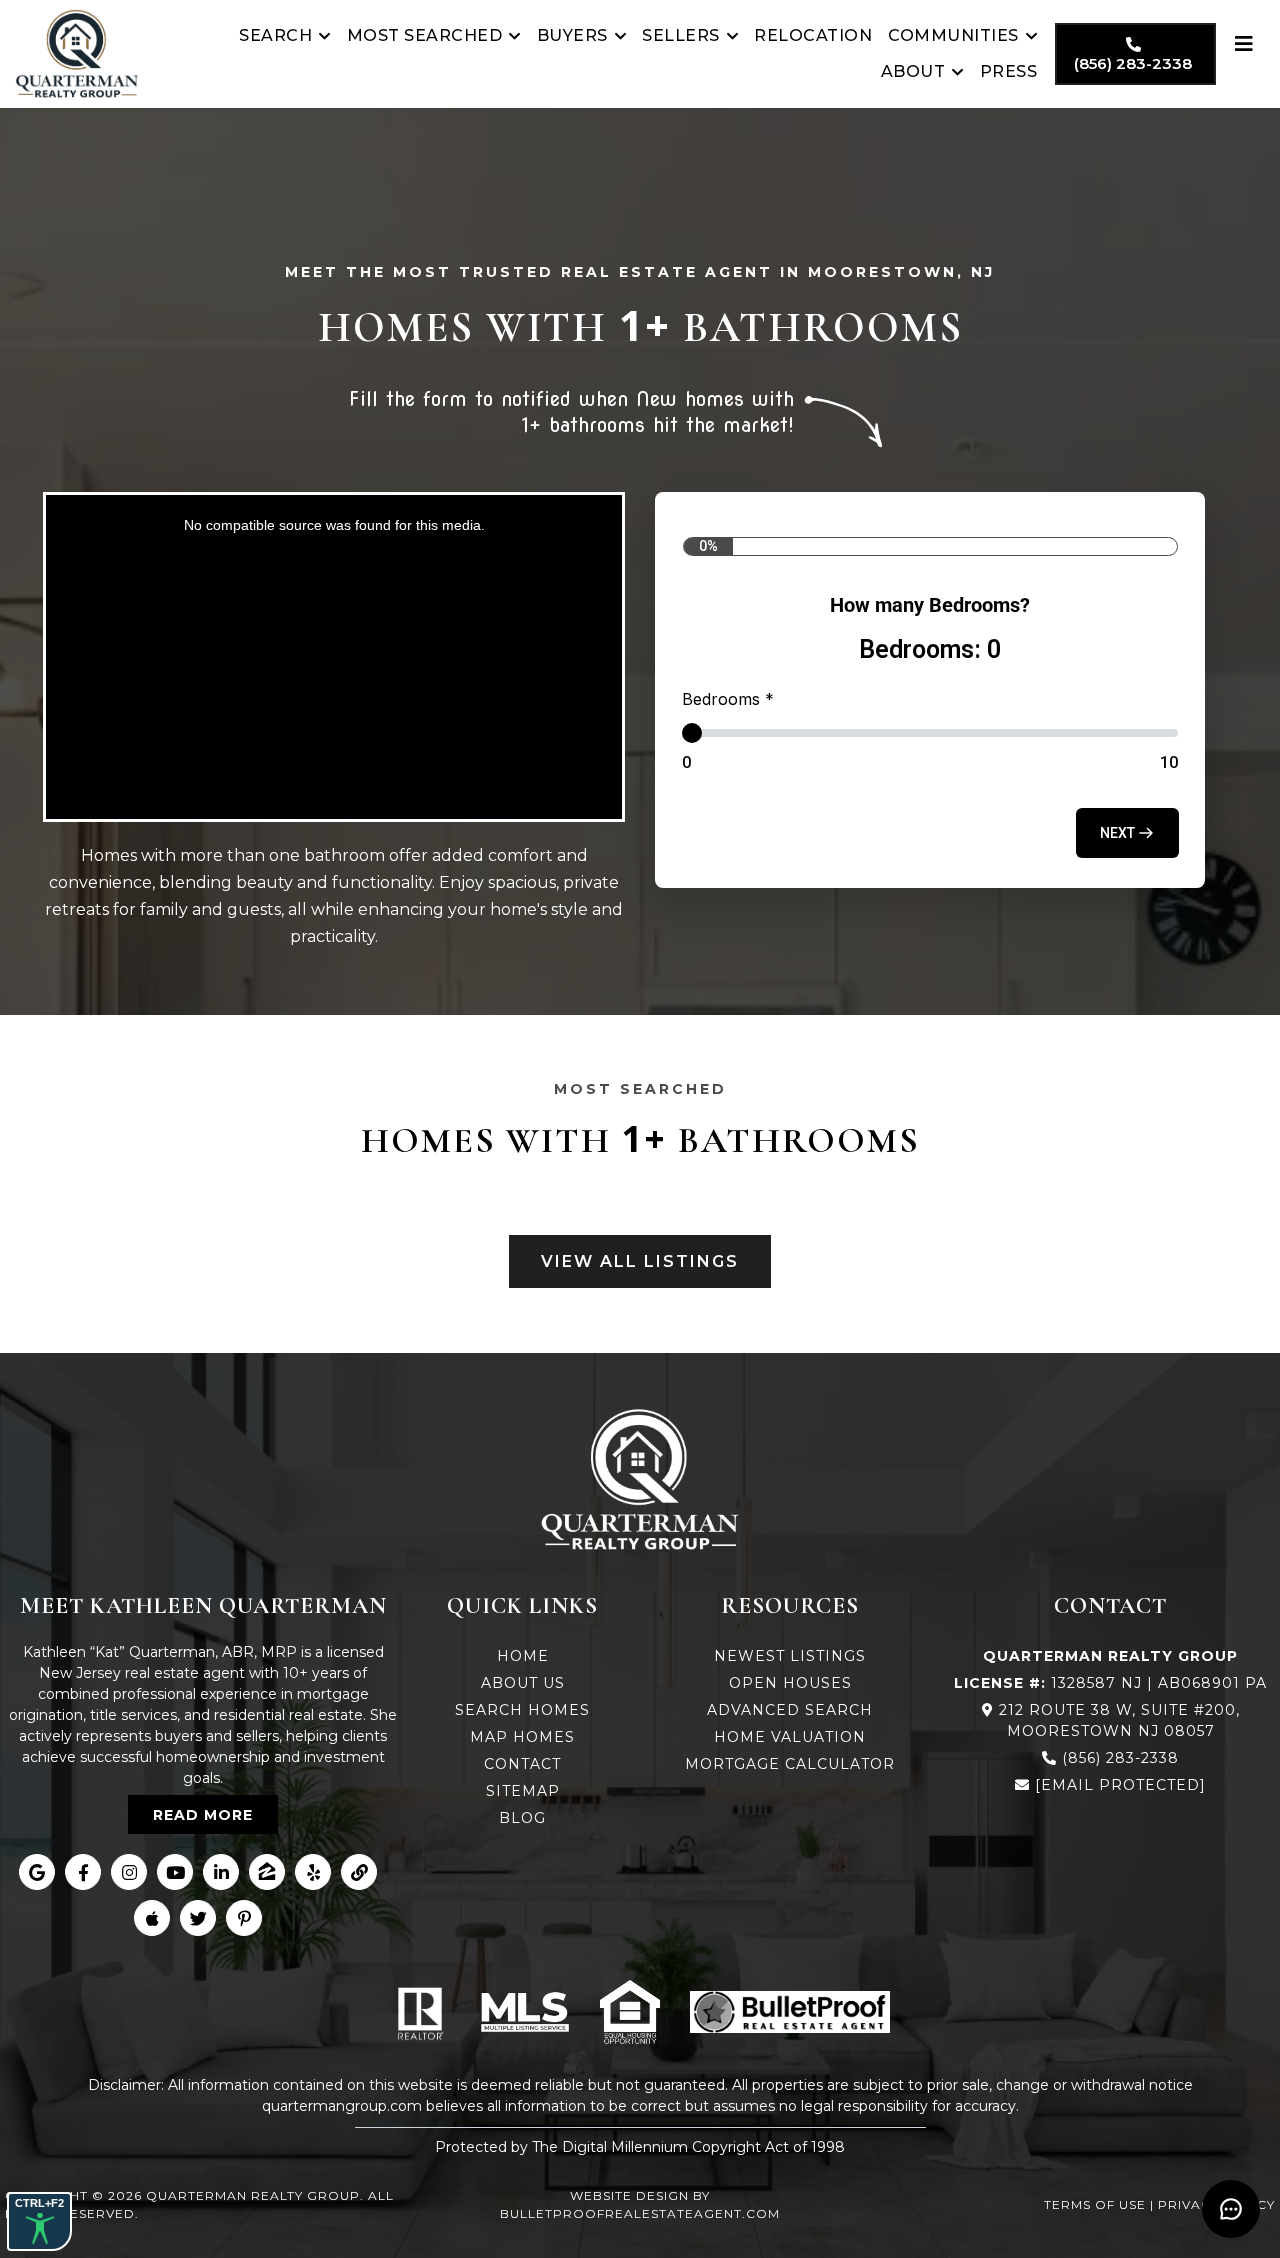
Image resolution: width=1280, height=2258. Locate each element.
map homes (522, 1737)
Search (275, 35)
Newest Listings (790, 1656)
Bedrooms (728, 699)
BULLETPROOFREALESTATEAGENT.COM (640, 2213)
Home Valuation (790, 1737)
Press (1009, 71)
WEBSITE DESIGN (629, 2195)
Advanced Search (790, 1710)
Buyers (572, 35)
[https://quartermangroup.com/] (77, 54)
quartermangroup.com (342, 2106)
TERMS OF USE (1095, 2204)
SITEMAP (523, 1791)
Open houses (790, 1683)
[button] (1127, 833)
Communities (953, 35)
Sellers (681, 35)
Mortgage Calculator (790, 1764)
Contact (522, 1764)
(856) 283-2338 (1120, 1758)
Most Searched (425, 35)
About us (523, 1683)
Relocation (813, 35)
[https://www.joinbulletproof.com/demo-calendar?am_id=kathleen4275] (790, 2012)
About (913, 71)
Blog (522, 1818)
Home (523, 1656)
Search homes (522, 1710)
